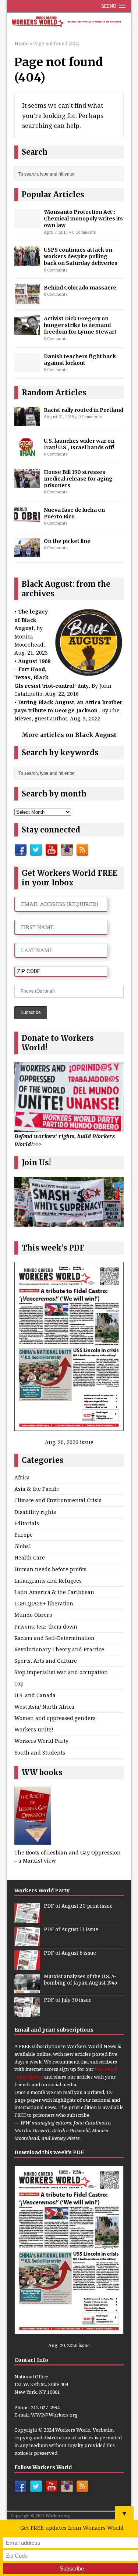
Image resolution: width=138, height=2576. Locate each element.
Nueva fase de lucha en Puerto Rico (74, 513)
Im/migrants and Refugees (48, 1581)
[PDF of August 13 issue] (27, 1942)
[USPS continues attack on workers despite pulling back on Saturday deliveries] (27, 261)
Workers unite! (34, 1729)
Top (19, 1683)
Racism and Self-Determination (54, 1638)
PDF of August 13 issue (71, 1930)
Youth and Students (40, 1753)
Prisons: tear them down (46, 1627)
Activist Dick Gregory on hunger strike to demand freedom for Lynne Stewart (80, 325)
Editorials (27, 1523)
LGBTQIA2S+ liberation (44, 1603)
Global (23, 1546)
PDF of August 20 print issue (78, 1906)
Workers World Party (41, 1741)
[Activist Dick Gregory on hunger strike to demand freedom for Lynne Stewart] (27, 330)
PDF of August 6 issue (70, 1953)
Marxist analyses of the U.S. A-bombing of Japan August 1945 (80, 1980)
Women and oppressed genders (55, 1718)
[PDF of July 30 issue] (27, 2013)
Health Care (30, 1557)
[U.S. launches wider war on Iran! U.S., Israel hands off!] (27, 452)
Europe (24, 1535)
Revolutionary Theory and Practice (59, 1649)
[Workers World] (69, 22)
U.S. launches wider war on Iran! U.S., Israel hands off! (79, 444)
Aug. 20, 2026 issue (69, 1442)
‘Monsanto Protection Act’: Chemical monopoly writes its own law (83, 219)
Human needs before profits (50, 1569)
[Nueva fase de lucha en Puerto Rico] (27, 519)
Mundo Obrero (33, 1615)
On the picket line (67, 541)
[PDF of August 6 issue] (27, 1966)
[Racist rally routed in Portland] (27, 422)
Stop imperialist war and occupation (61, 1672)
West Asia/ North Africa (44, 1707)
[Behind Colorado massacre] (27, 300)
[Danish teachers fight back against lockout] (27, 368)
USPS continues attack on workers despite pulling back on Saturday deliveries (81, 256)
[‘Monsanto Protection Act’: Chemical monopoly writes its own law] (27, 224)
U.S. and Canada (35, 1695)
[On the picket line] (27, 553)
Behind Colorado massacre (80, 288)
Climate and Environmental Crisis (58, 1500)
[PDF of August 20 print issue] (27, 1919)
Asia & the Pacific (37, 1489)
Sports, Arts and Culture (46, 1661)
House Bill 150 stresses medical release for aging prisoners (78, 479)
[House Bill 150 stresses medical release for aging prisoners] (27, 484)
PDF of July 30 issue (68, 2000)
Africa (22, 1477)
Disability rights (35, 1512)
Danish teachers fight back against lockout (80, 360)
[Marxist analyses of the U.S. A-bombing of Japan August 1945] (27, 1989)
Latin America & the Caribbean (54, 1592)
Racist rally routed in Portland (84, 410)
